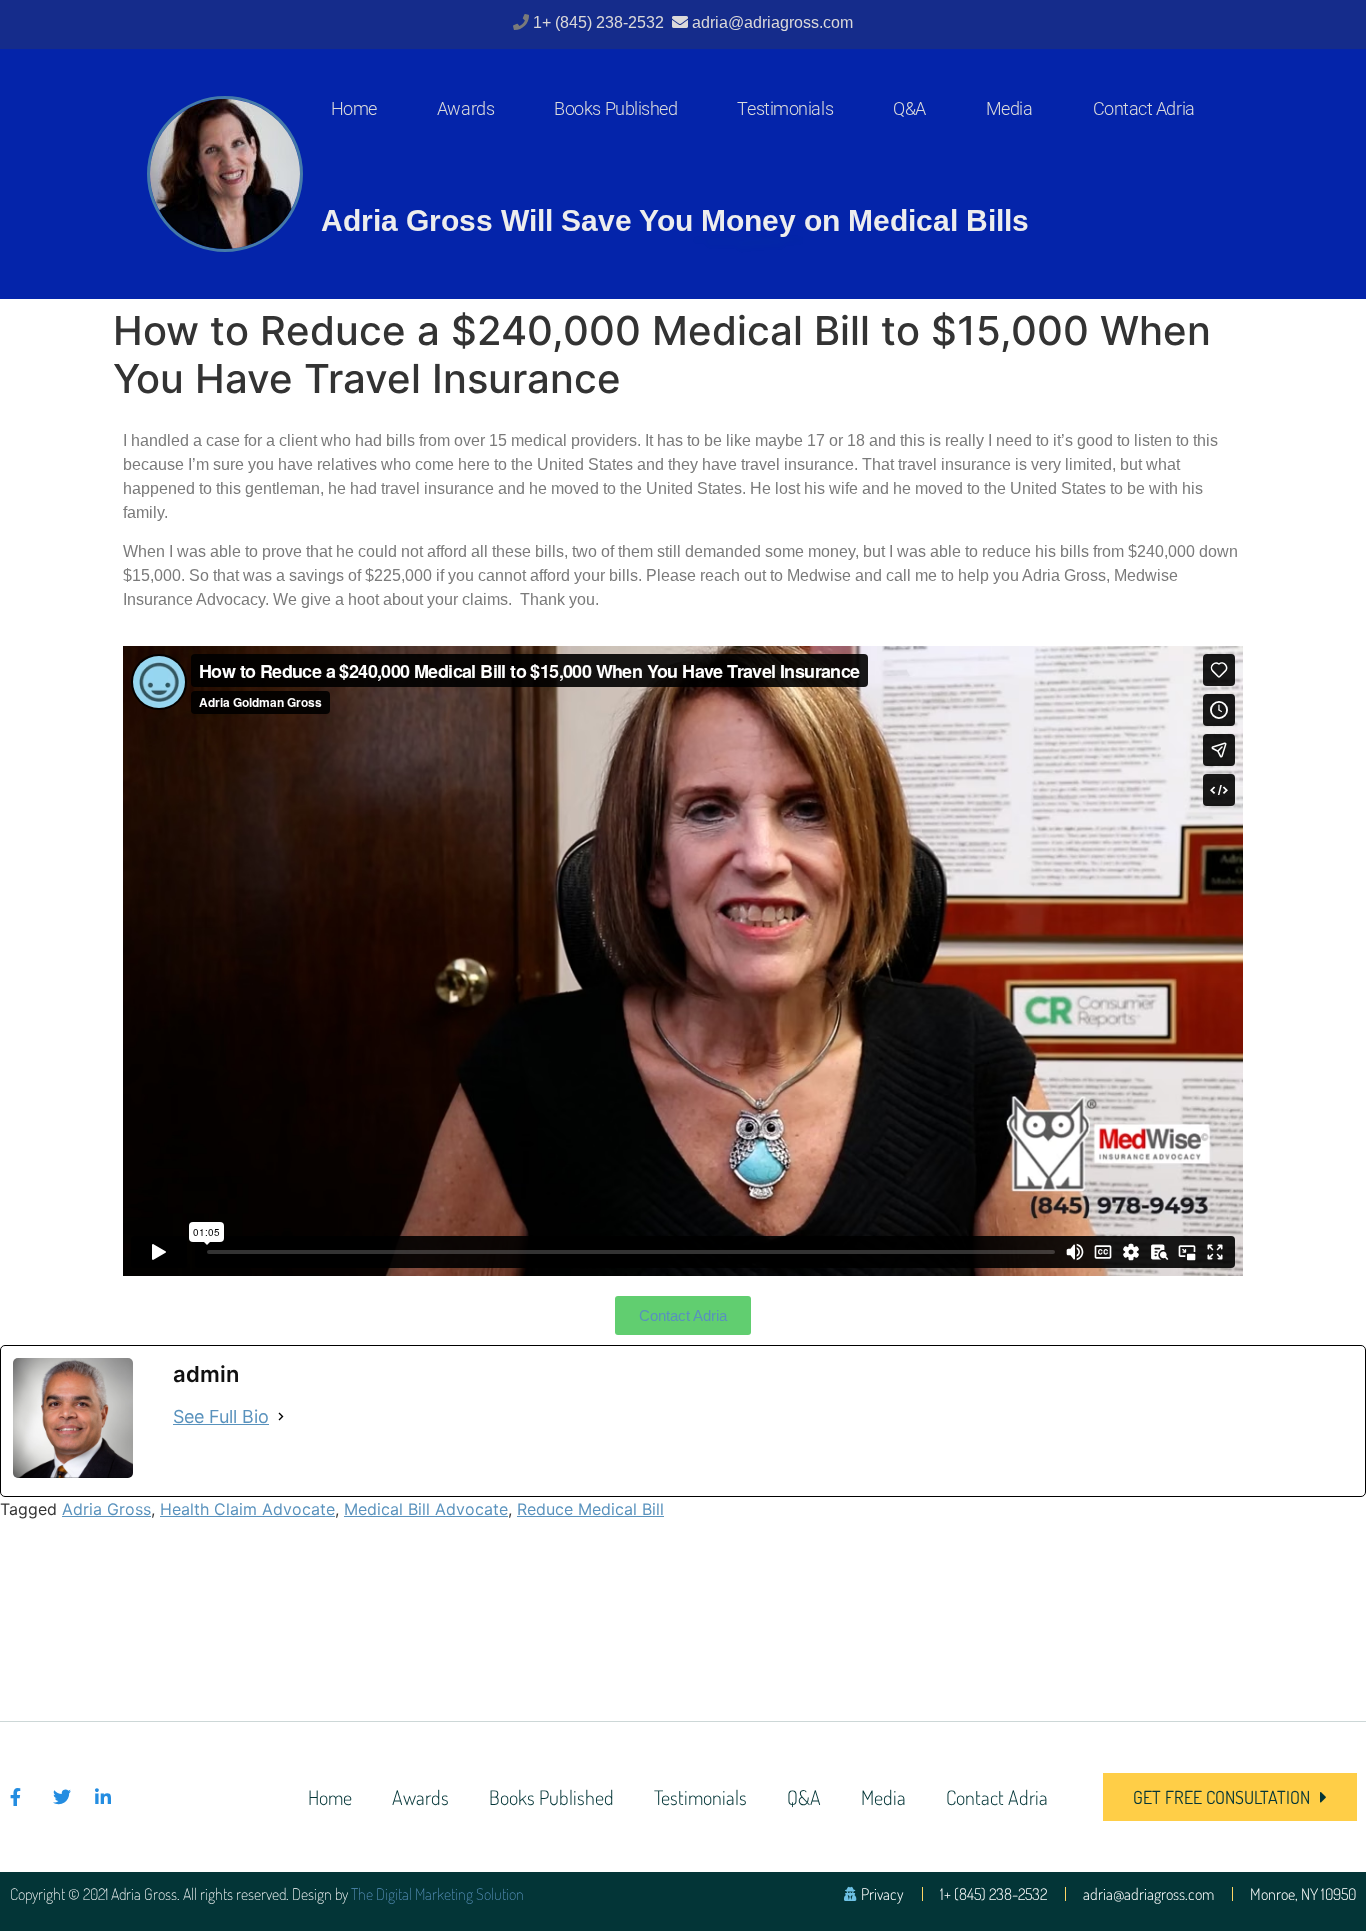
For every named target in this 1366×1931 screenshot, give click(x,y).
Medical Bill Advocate (426, 1509)
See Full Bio (221, 1416)
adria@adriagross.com (772, 22)
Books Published (615, 108)
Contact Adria (1144, 108)
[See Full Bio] (281, 1416)
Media (1009, 108)
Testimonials (785, 108)
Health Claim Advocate (247, 1509)
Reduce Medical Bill (590, 1509)
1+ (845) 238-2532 (600, 22)
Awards (465, 108)
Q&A (909, 108)
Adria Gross (106, 1509)
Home (354, 108)
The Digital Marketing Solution (437, 1894)
